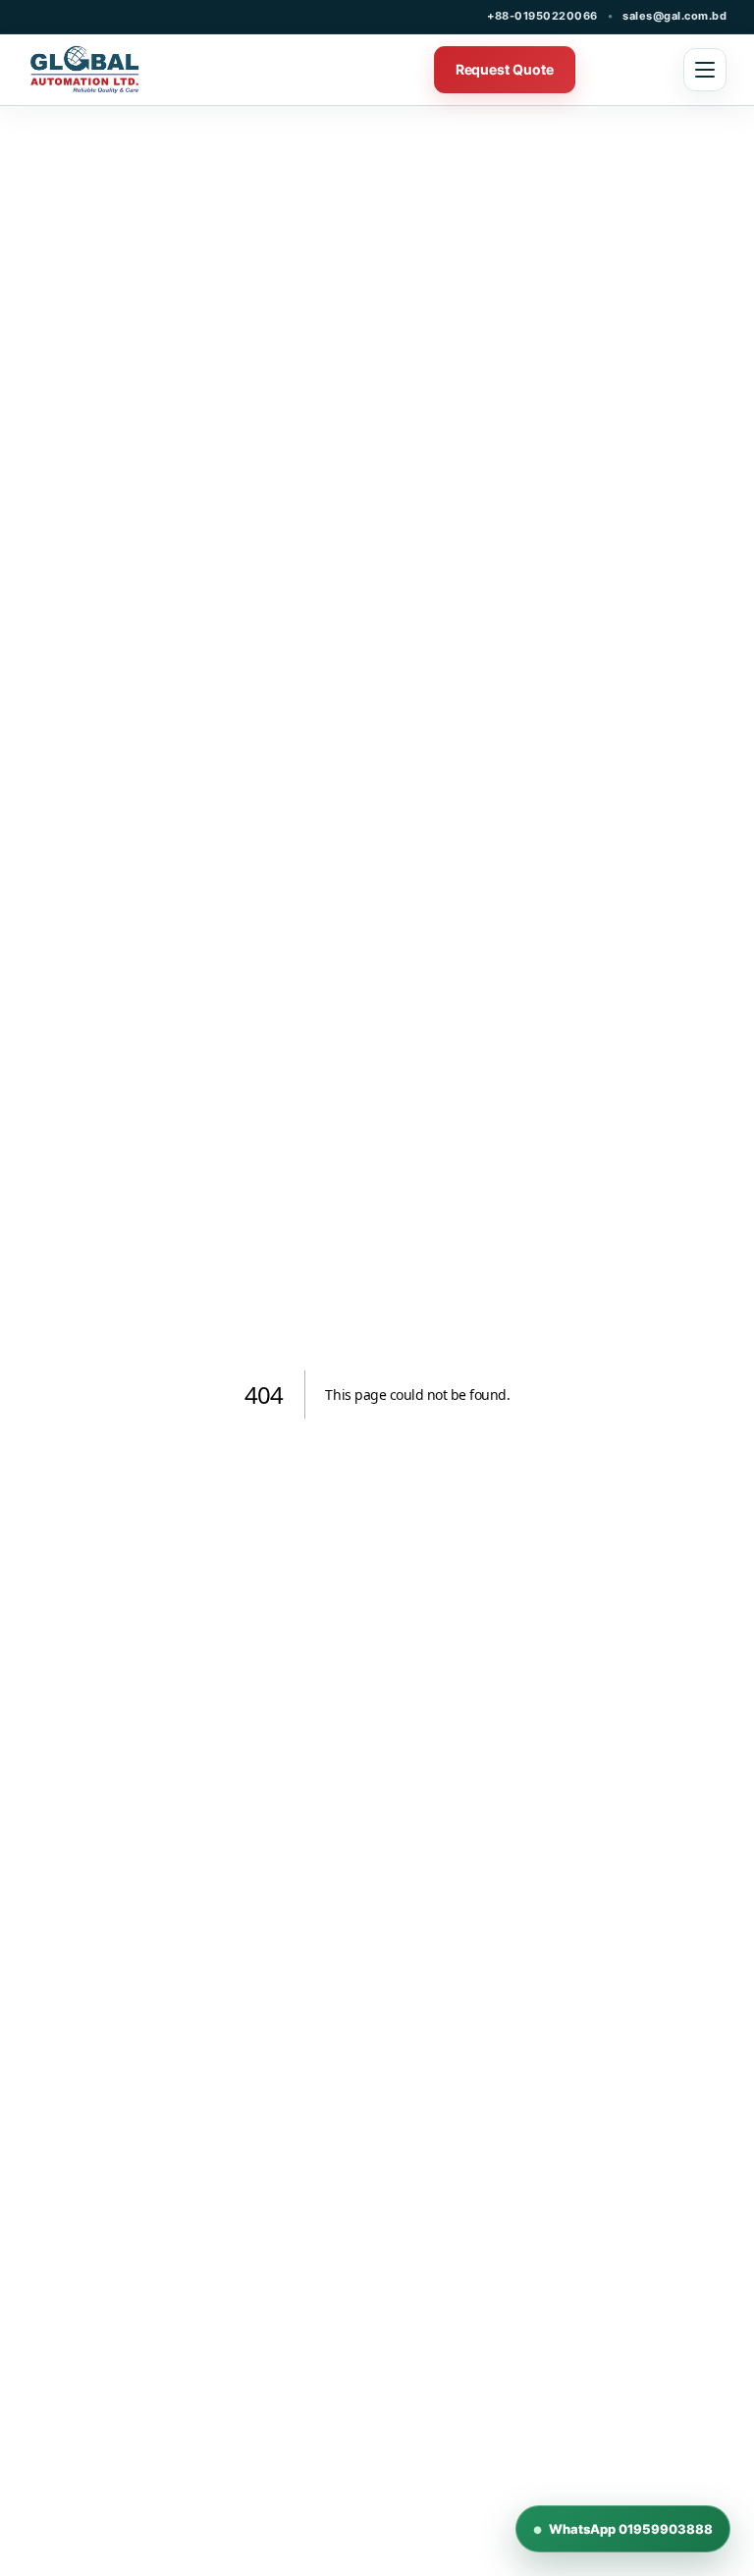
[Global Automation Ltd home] (128, 70)
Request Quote (505, 69)
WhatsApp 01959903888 (623, 2529)
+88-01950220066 (542, 16)
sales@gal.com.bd (674, 16)
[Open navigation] (705, 70)
